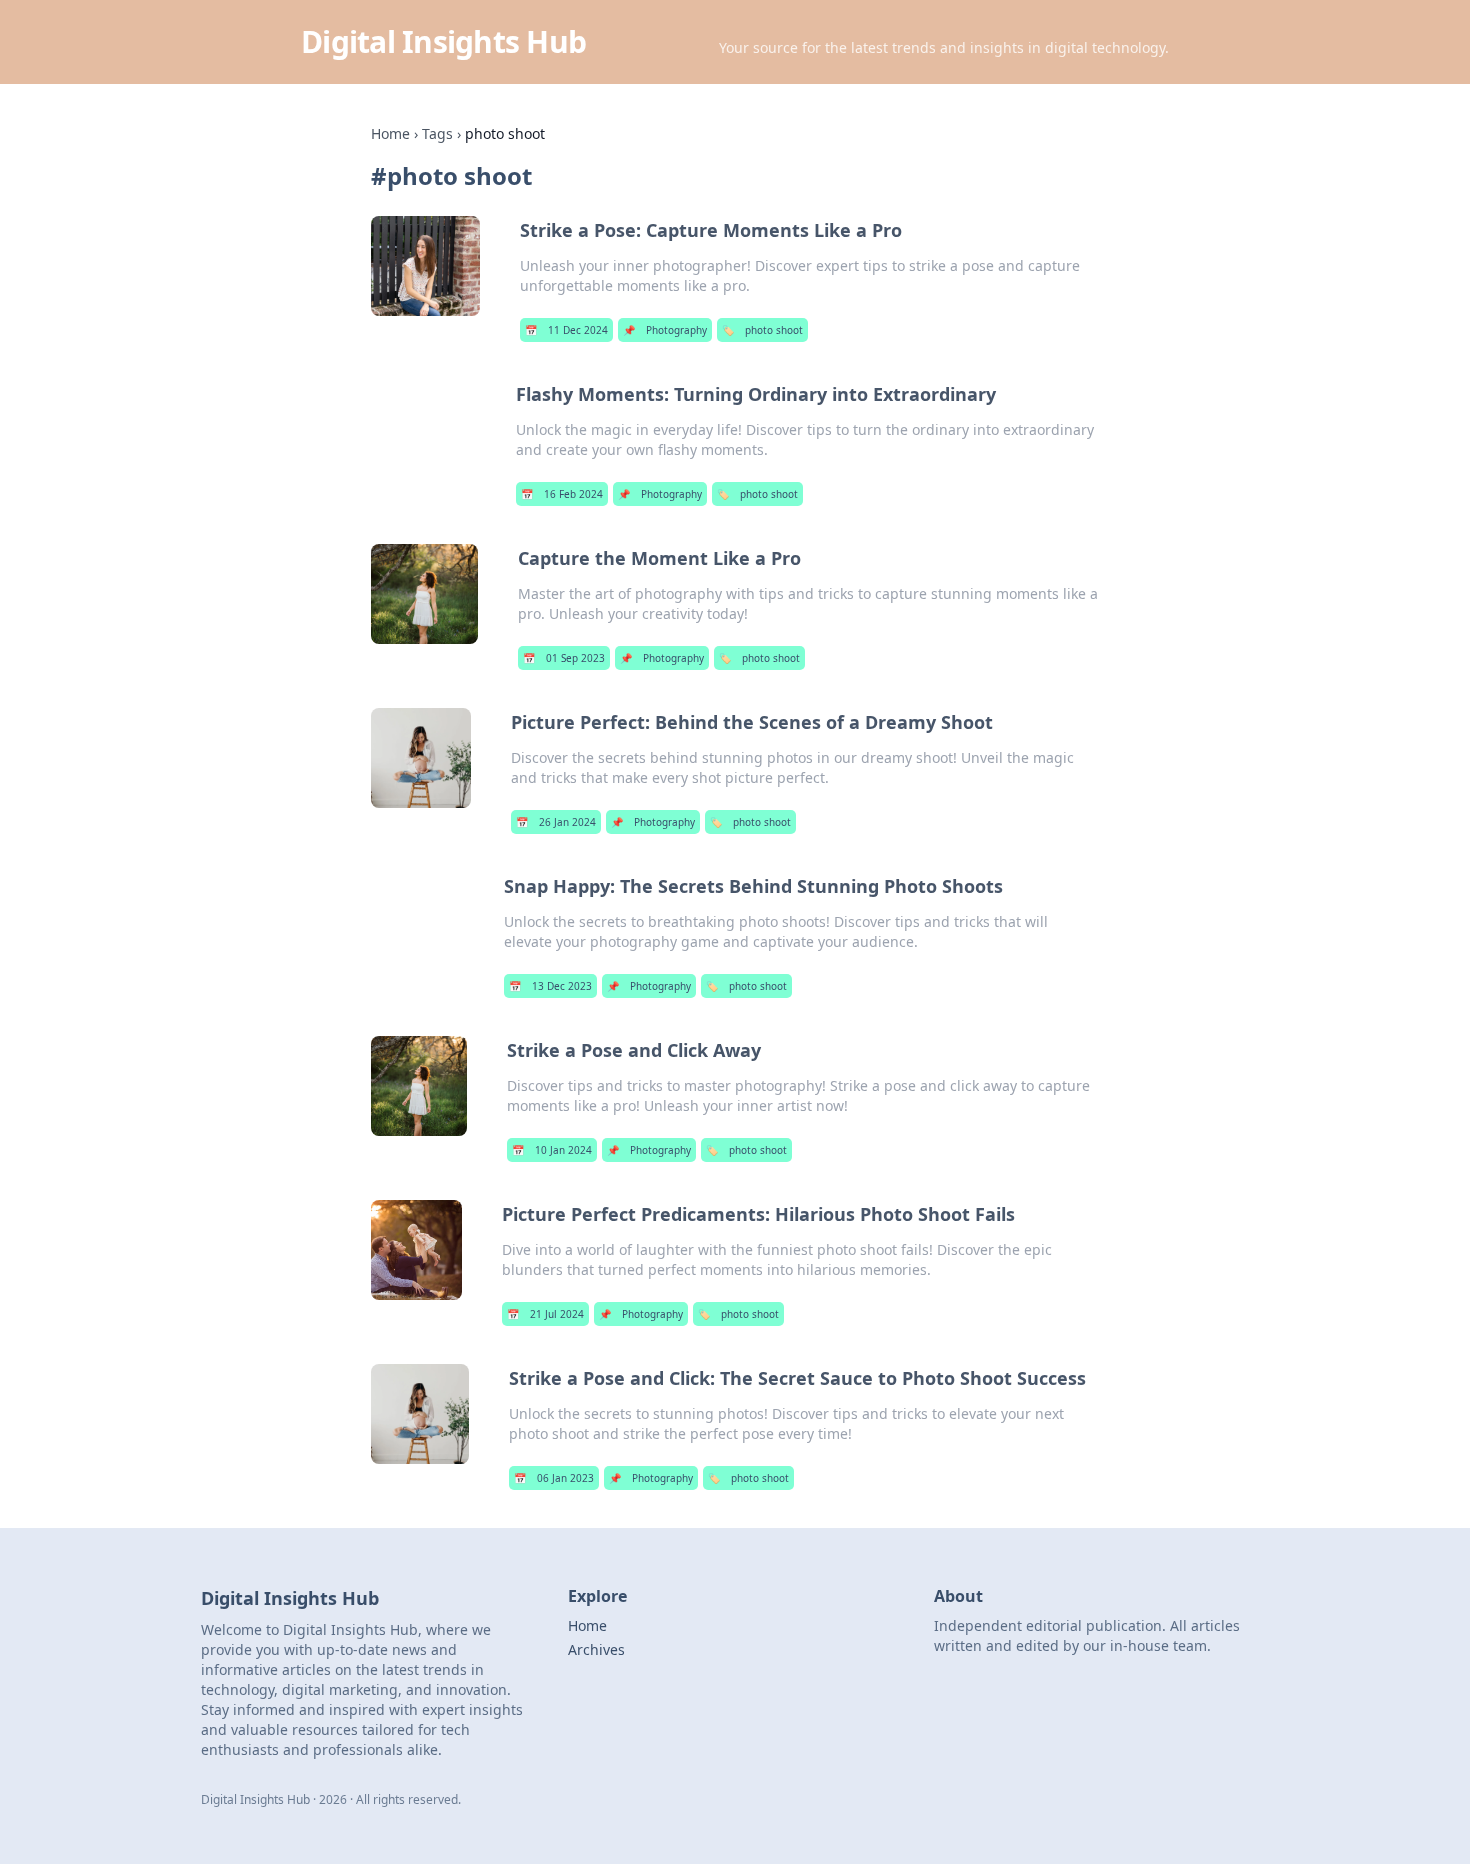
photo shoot (762, 330)
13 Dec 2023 (550, 986)
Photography (665, 330)
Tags (437, 133)
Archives (596, 1649)
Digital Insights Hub (443, 41)
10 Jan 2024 (552, 1150)
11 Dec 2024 (566, 330)
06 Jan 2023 (554, 1478)
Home (390, 133)
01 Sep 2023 (564, 658)
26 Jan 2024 (556, 822)
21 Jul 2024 (545, 1314)
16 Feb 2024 (562, 494)
